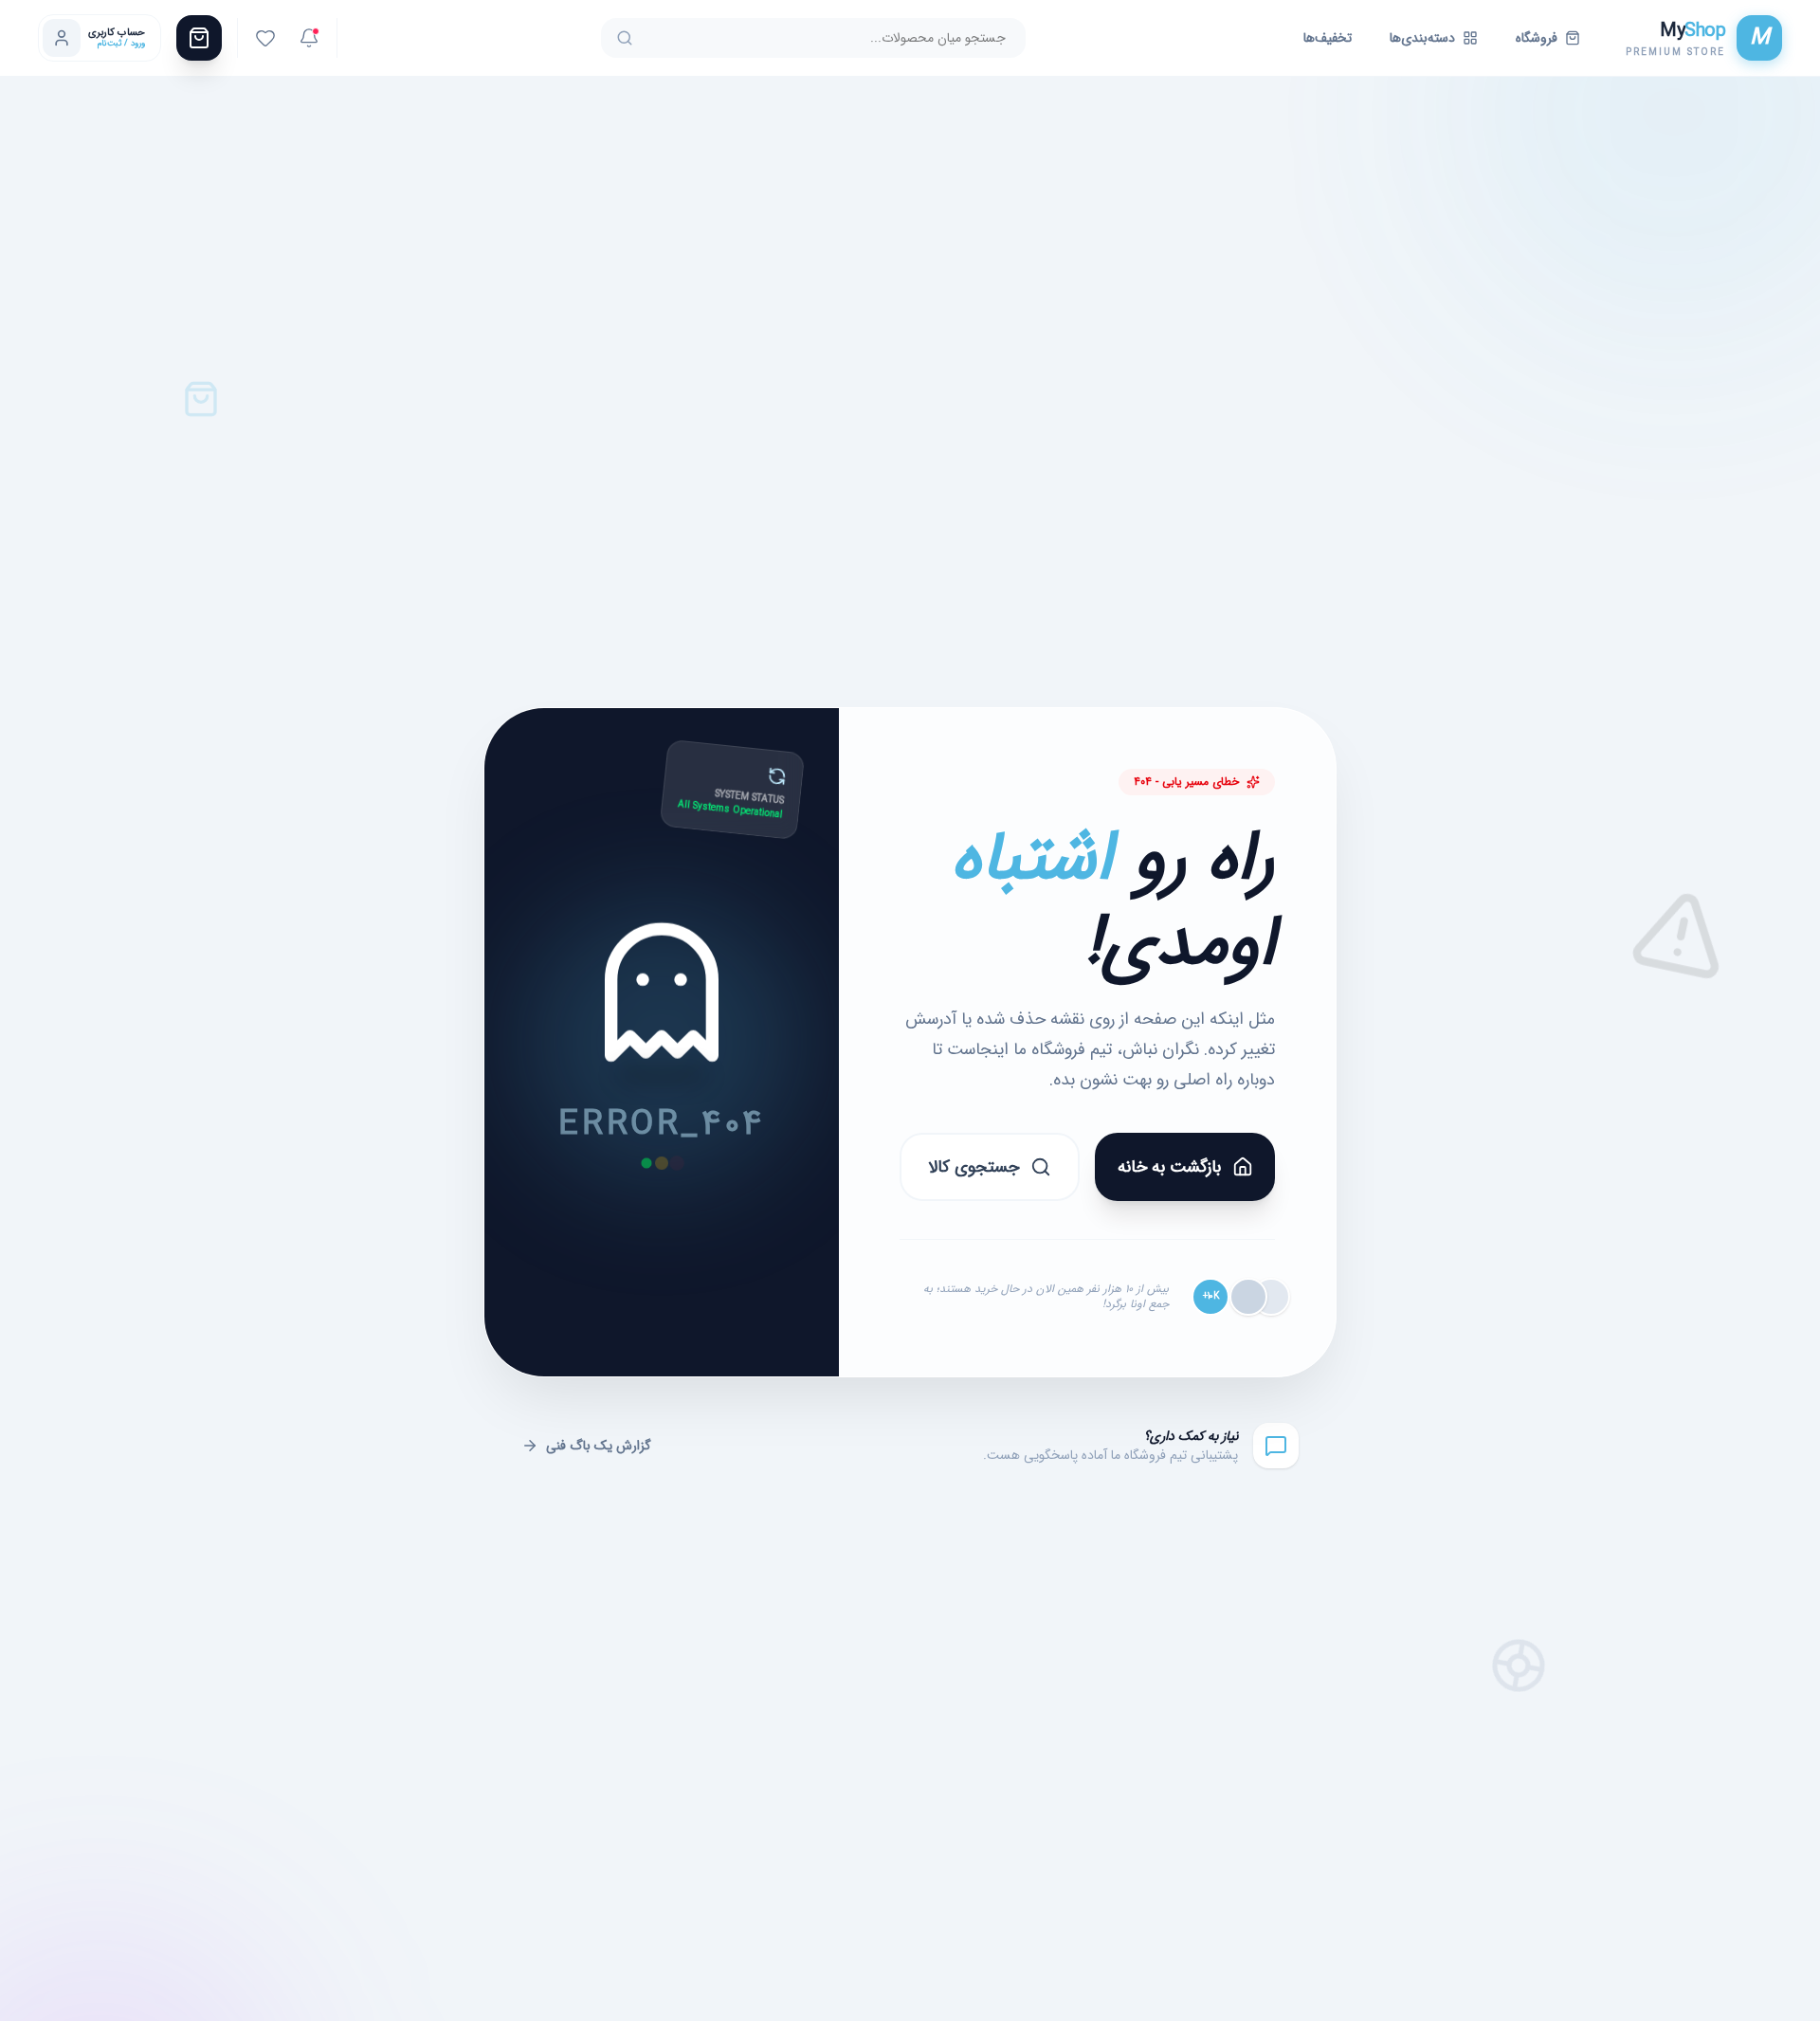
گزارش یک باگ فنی (599, 1446)
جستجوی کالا (974, 1167)
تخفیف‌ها (1328, 38)
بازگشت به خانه (1169, 1167)
